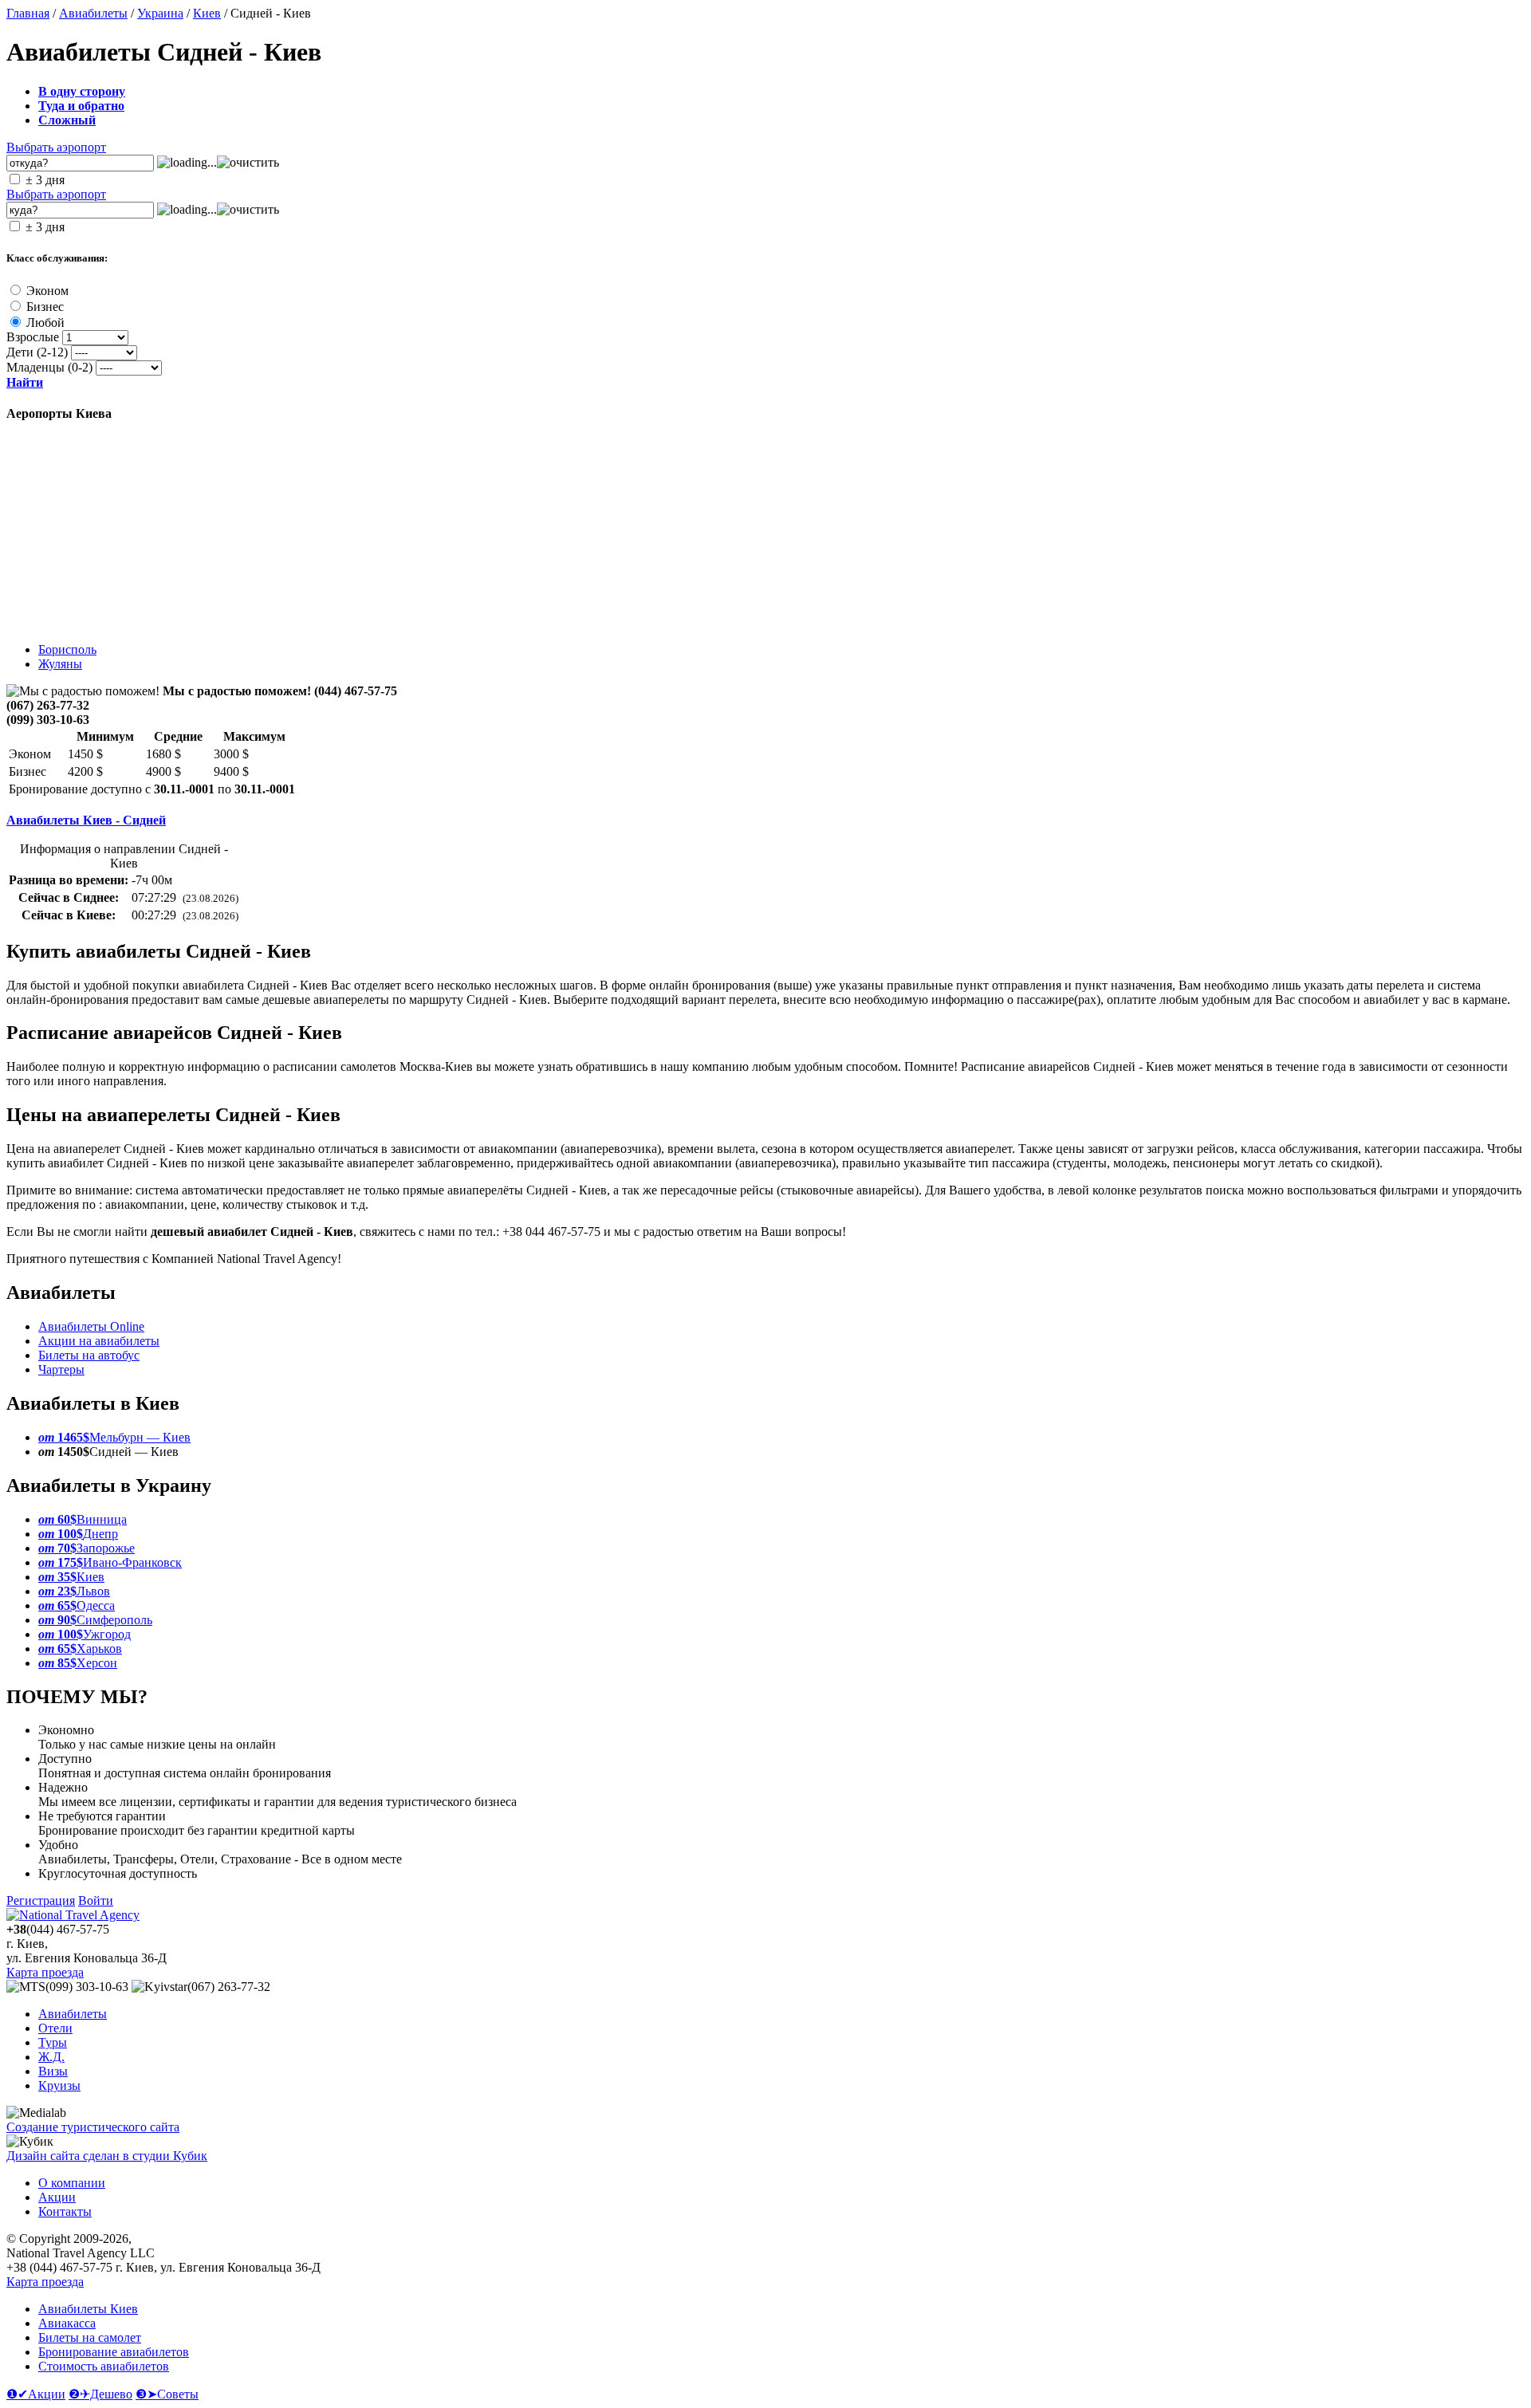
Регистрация (41, 1900)
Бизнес (45, 307)
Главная (28, 13)
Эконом (47, 291)
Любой (45, 323)
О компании (72, 2183)
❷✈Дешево (100, 2394)
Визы (53, 2071)
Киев (207, 13)
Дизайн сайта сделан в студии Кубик (107, 2156)
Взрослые (33, 337)
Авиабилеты (93, 13)
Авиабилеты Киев (88, 2309)
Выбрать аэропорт (56, 147)
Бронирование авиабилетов (114, 2352)
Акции (57, 2197)
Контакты (65, 2211)
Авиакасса (67, 2323)
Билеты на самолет (90, 2337)
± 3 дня (45, 180)
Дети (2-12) (37, 352)
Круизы (59, 2085)
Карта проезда (45, 1972)
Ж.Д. (51, 2057)
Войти (96, 1900)
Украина (160, 13)
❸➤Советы (167, 2394)
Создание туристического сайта (93, 2127)
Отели (55, 2028)
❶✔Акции (36, 2394)
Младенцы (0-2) (49, 367)
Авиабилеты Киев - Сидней (86, 820)
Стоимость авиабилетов (104, 2366)
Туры (53, 2042)
